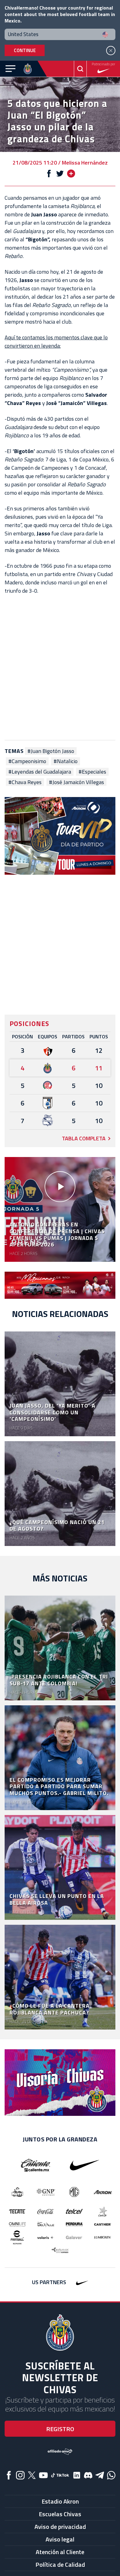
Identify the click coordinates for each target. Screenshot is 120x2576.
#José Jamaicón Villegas (76, 782)
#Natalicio (66, 761)
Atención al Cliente (60, 2552)
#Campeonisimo (27, 761)
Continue (25, 50)
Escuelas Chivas (60, 2514)
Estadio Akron (60, 2501)
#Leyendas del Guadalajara (40, 772)
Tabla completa (84, 1138)
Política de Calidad (60, 2564)
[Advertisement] (60, 667)
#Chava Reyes (25, 782)
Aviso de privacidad (60, 2527)
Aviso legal (60, 2539)
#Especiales (92, 772)
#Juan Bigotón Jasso (51, 751)
